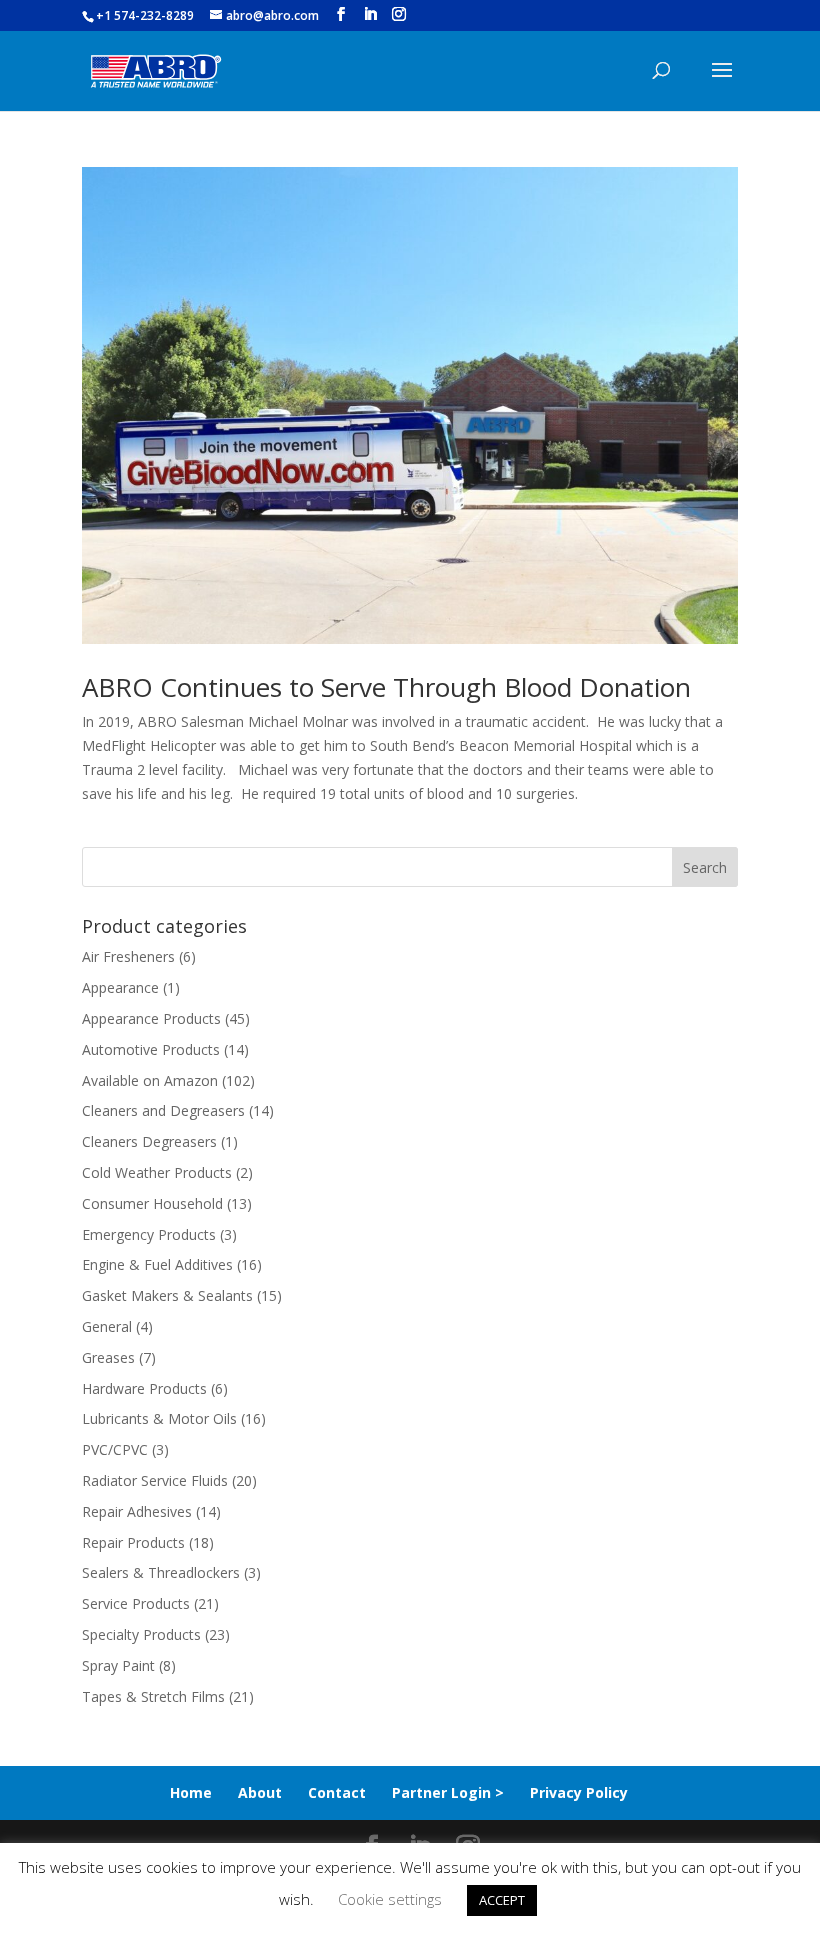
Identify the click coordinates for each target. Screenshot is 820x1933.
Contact (337, 1792)
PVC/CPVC (115, 1449)
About (260, 1792)
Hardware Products (144, 1388)
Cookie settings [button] (390, 1899)
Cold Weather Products (157, 1172)
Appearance (120, 987)
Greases (108, 1357)
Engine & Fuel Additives (157, 1264)
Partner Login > (448, 1792)
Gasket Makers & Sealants (167, 1295)
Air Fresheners (128, 956)
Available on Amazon (150, 1080)
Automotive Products (151, 1049)
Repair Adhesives (137, 1511)
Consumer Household (152, 1203)
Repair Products (133, 1542)
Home (191, 1792)
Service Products (136, 1603)
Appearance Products (151, 1018)
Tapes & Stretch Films (153, 1696)
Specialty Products (141, 1634)
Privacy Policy (579, 1792)
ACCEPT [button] (502, 1900)
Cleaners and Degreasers (163, 1110)
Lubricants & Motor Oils (159, 1418)
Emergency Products (149, 1234)
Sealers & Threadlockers (161, 1572)
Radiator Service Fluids (155, 1480)
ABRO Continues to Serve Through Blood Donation (386, 687)
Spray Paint (118, 1665)
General (107, 1326)
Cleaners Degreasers (149, 1141)
